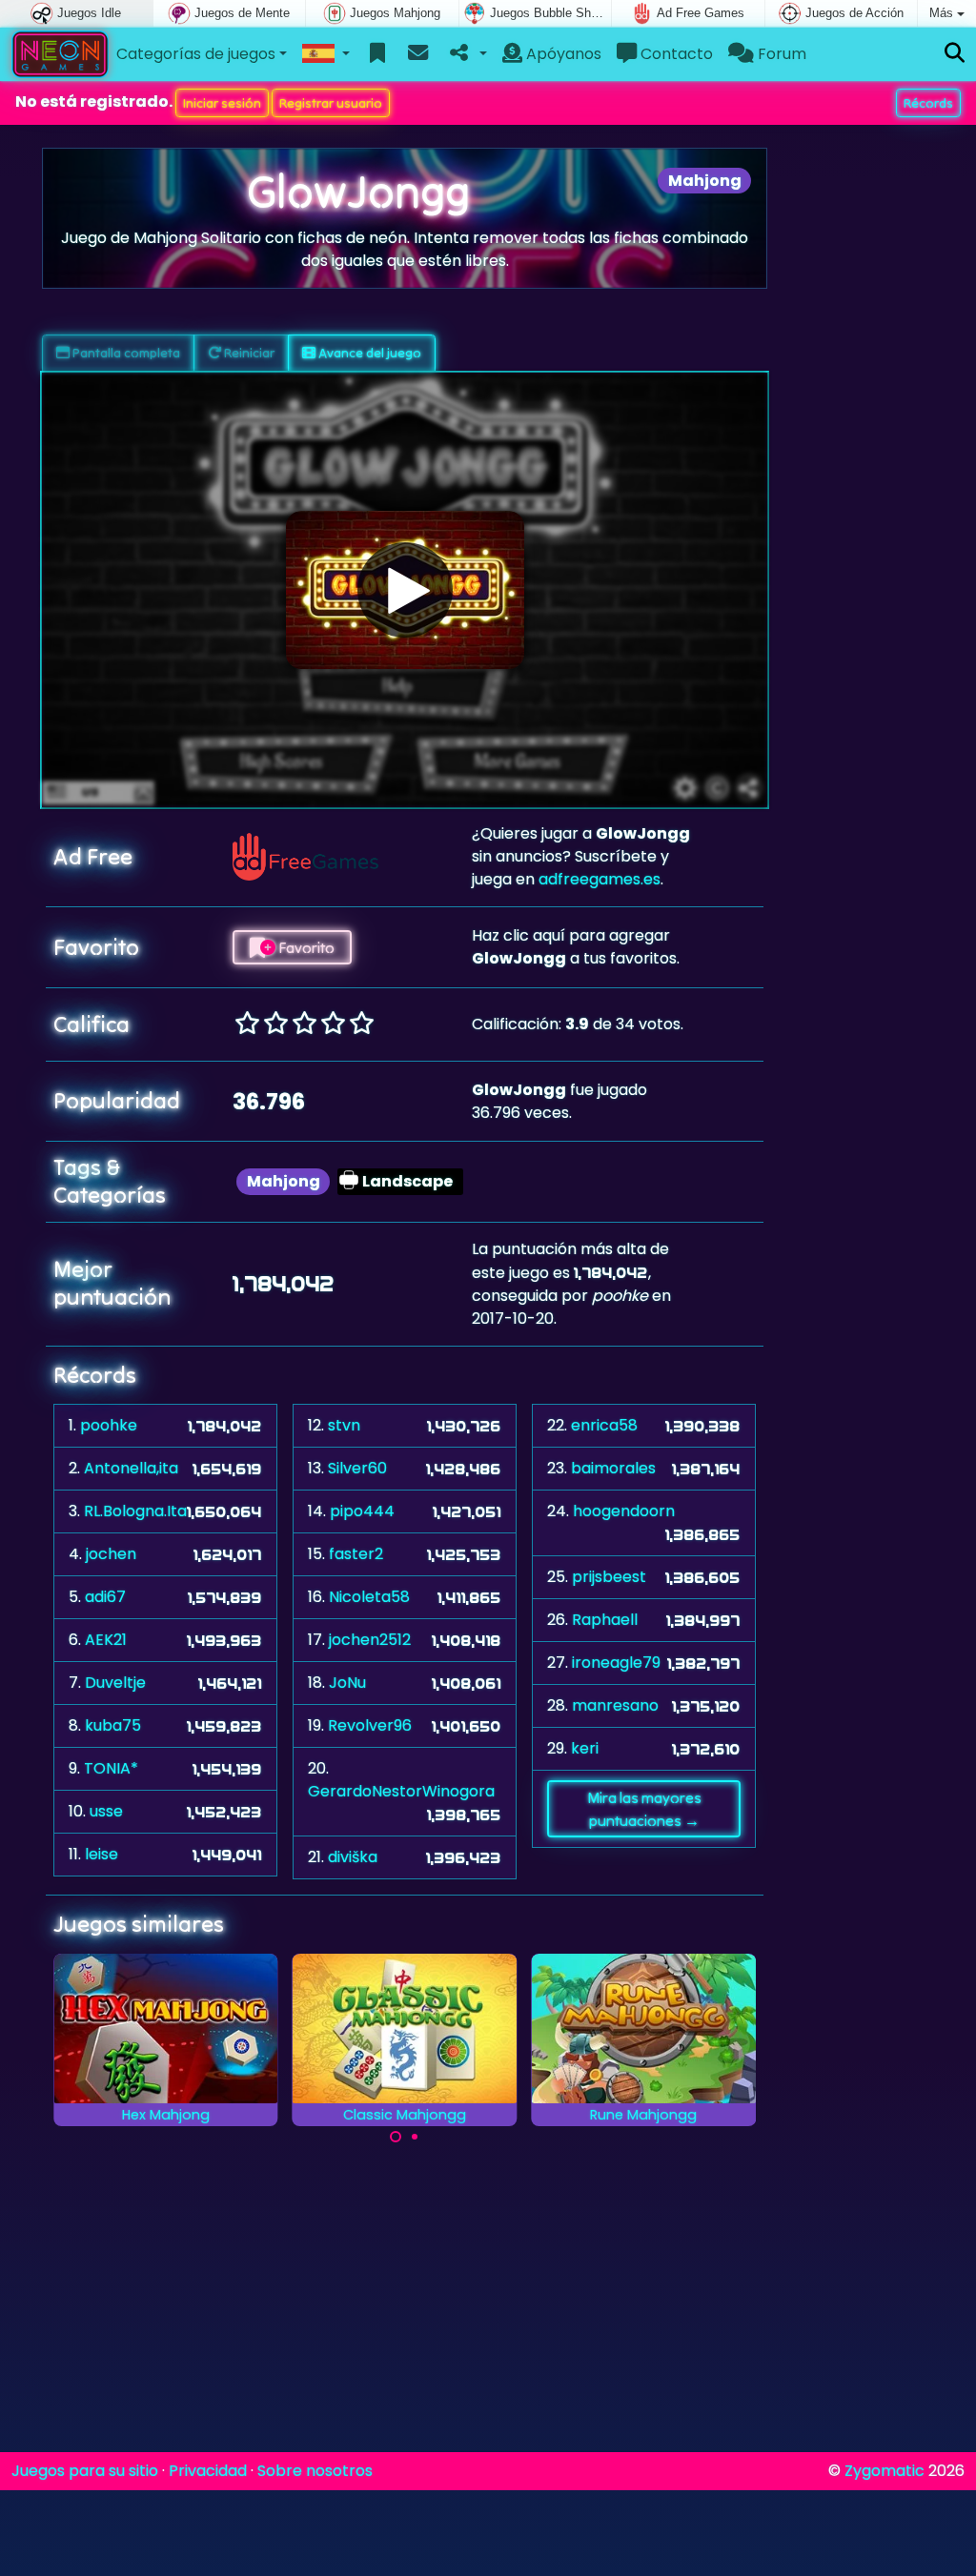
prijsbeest (609, 1577)
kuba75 (113, 1725)
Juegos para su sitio (85, 2471)
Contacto (675, 54)
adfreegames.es (600, 879)
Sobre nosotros (315, 2471)
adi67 (105, 1597)
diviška (353, 1857)
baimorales (613, 1468)
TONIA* (111, 1768)
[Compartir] (467, 54)
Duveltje (115, 1683)
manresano (615, 1705)
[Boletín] (418, 54)
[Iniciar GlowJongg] (405, 590)
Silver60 (357, 1468)
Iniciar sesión (222, 103)
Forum (780, 54)
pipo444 (362, 1511)
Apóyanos (562, 54)
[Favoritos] (378, 54)
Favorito (305, 947)
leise (102, 1854)
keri (585, 1748)
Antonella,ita (131, 1468)
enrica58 (604, 1425)
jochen (111, 1554)
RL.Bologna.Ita (135, 1511)
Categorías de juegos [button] (196, 54)
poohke (109, 1425)
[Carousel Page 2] (415, 2137)
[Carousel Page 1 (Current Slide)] (396, 2137)
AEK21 (106, 1640)
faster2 (356, 1554)
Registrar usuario (331, 103)
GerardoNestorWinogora (401, 1791)
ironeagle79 (616, 1663)
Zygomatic (884, 2471)
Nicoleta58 (369, 1597)
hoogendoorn (624, 1511)
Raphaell (605, 1620)
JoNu (347, 1683)
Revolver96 (370, 1725)
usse (106, 1811)
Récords (928, 103)
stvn (344, 1425)
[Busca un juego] (955, 54)
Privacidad (208, 2471)
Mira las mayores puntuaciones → (644, 1809)
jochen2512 (370, 1640)
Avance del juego (368, 353)
